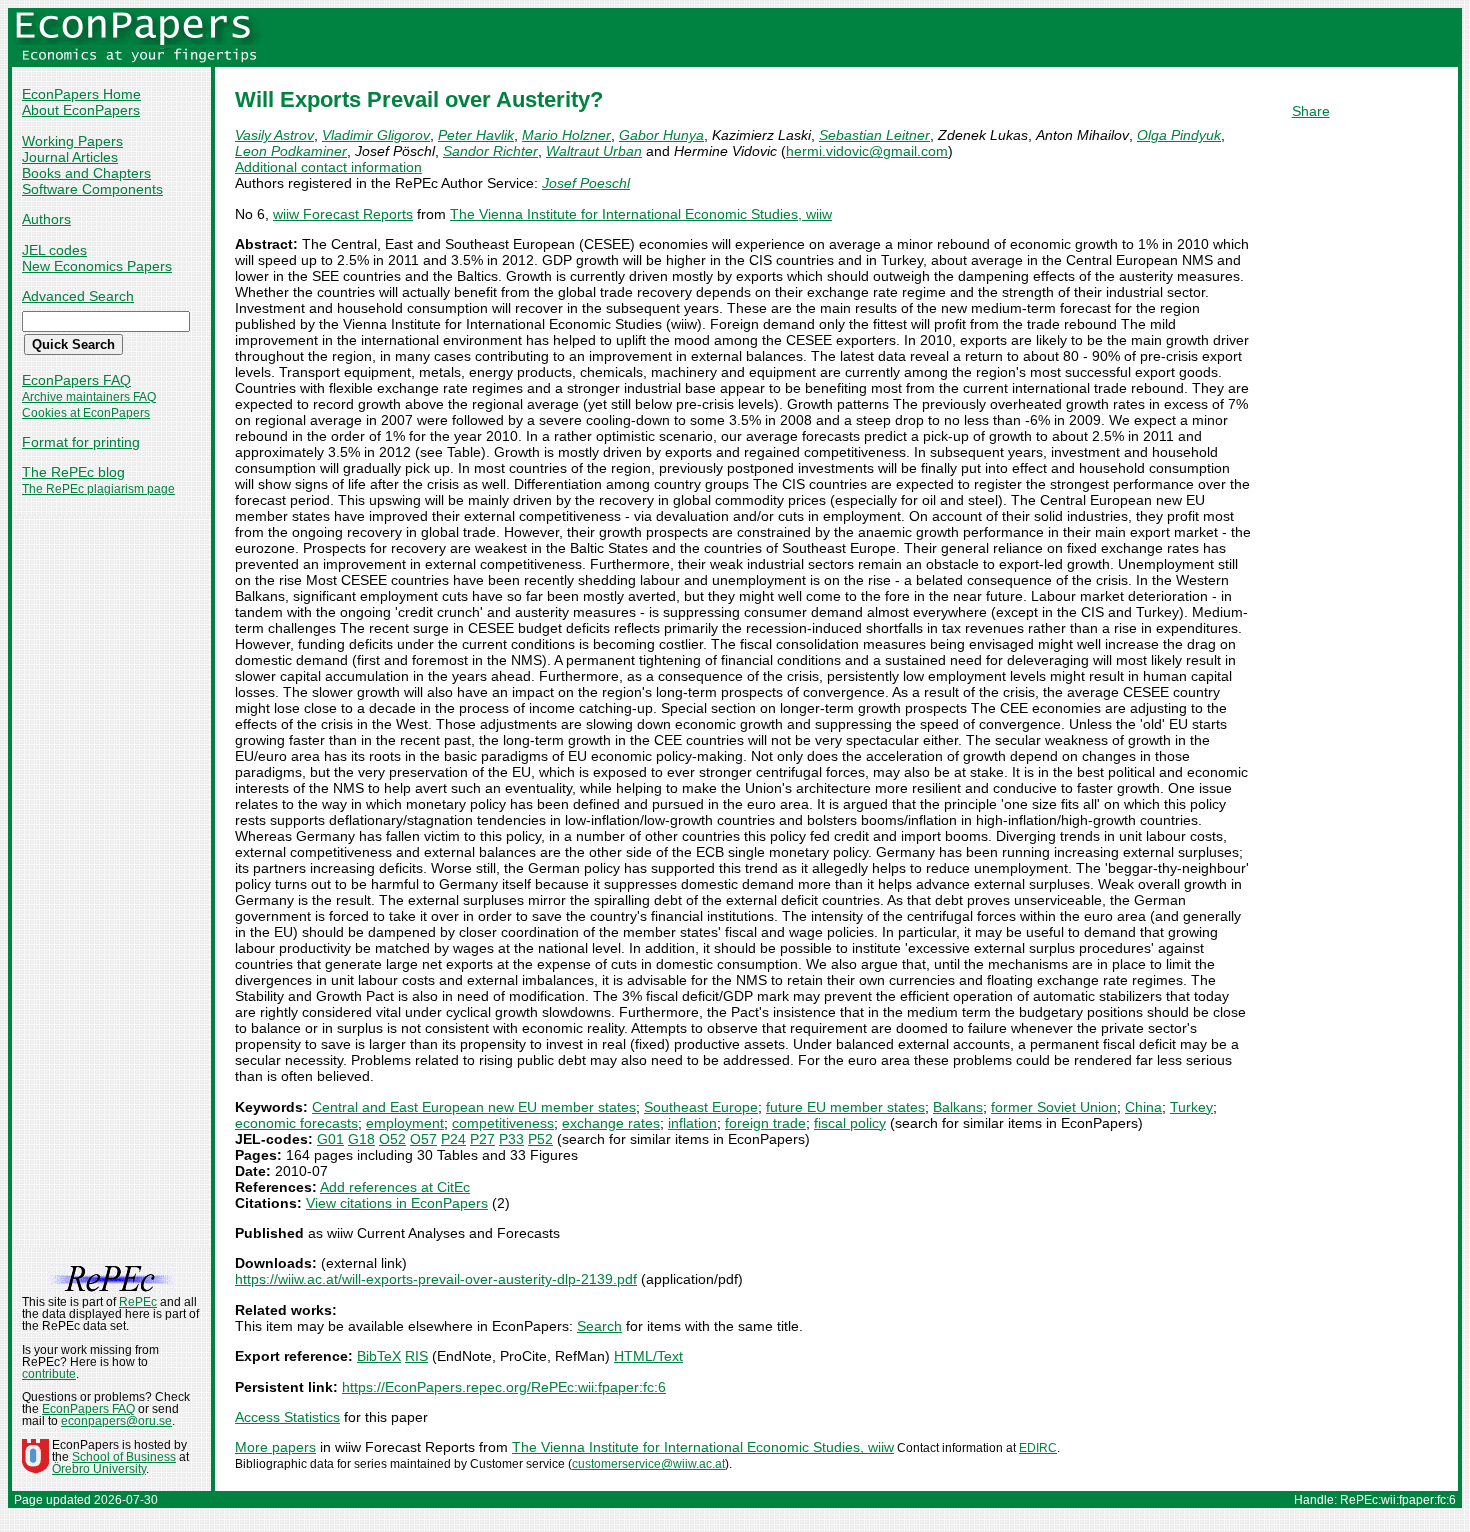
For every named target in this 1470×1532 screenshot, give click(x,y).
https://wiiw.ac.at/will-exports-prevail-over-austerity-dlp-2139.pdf (436, 1279)
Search (599, 1326)
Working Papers (72, 141)
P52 (540, 1139)
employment (405, 1123)
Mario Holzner (566, 135)
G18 (361, 1139)
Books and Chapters (86, 173)
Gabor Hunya (661, 135)
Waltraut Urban (594, 151)
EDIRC (1038, 1448)
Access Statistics (287, 1417)
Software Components (92, 189)
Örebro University (99, 1469)
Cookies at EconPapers (86, 413)
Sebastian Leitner (874, 135)
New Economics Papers (97, 266)
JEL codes (54, 250)
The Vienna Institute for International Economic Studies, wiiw (641, 214)
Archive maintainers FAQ (89, 397)
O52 (392, 1139)
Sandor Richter (490, 151)
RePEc (138, 1302)
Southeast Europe (701, 1107)
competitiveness (503, 1123)
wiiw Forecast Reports (343, 214)
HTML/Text (648, 1356)
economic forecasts (296, 1123)
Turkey (1191, 1107)
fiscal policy (850, 1123)
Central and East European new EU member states (474, 1107)
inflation (692, 1123)
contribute (49, 1374)
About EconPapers (81, 110)
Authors (46, 219)
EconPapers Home (81, 94)
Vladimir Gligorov (376, 135)
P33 (511, 1139)
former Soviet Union (1054, 1107)
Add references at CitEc (395, 1187)
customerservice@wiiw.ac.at (648, 1464)
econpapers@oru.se (116, 1421)
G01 (330, 1139)
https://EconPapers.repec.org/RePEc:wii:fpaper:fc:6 (504, 1387)
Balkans (958, 1107)
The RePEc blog (73, 472)
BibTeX (379, 1356)
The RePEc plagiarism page (98, 489)
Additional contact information (328, 167)
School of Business (124, 1457)
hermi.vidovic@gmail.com (867, 151)
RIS (416, 1356)
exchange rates (611, 1123)
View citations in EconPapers (397, 1203)
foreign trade (765, 1123)
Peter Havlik (476, 135)
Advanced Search (78, 296)
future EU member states (845, 1107)
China (1143, 1107)
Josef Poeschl (586, 183)
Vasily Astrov (274, 135)
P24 (453, 1139)
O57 (423, 1139)
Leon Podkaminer (291, 151)
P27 (482, 1139)
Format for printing (81, 442)
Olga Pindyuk (1179, 135)
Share (1311, 111)
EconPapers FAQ (76, 380)
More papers (275, 1447)
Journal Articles (70, 157)
